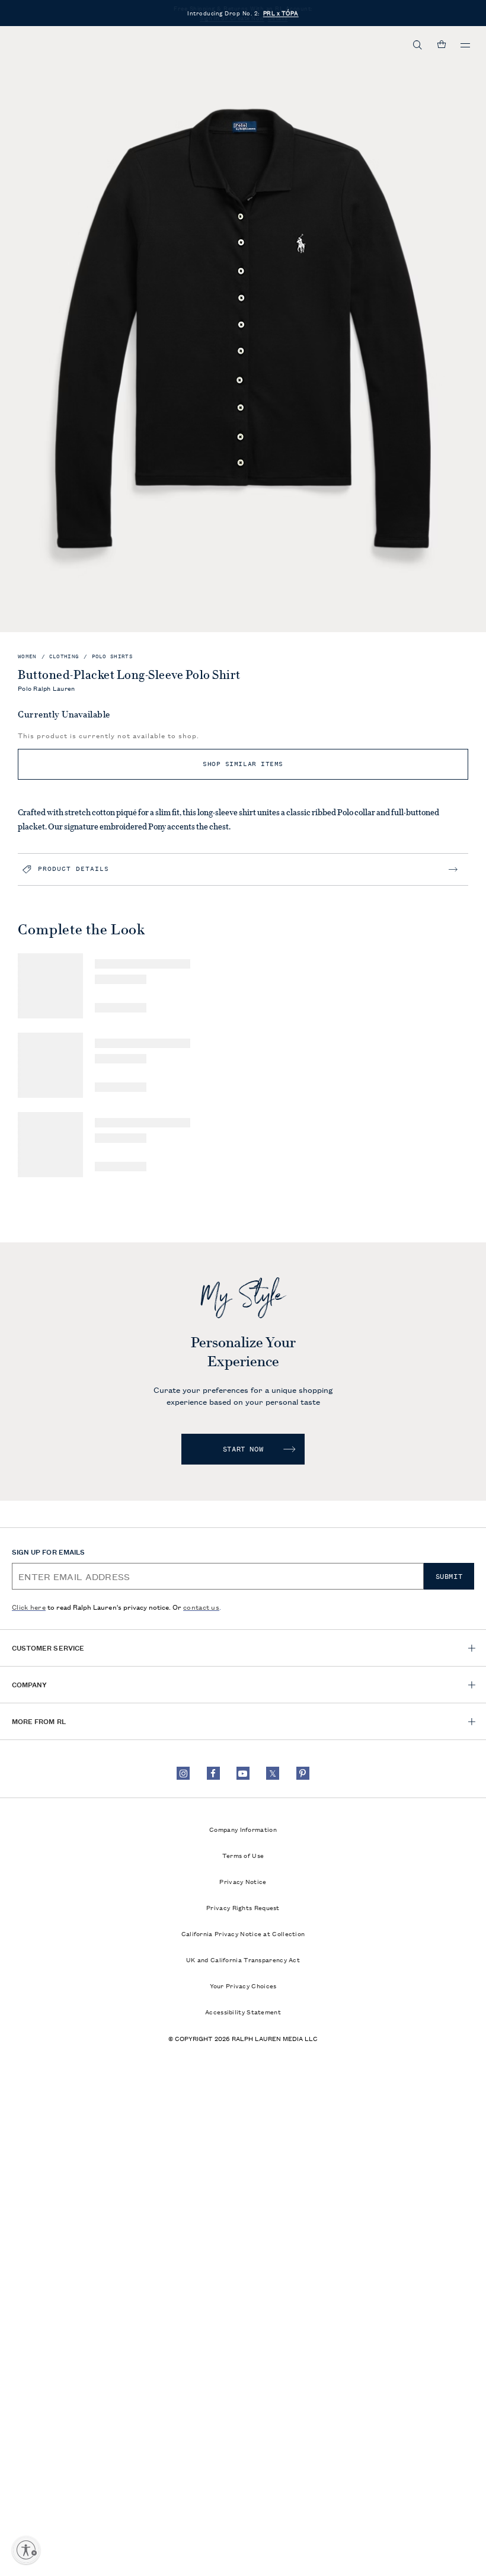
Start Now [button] (243, 1449)
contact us (201, 1606)
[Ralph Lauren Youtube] (243, 1773)
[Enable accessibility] (26, 2550)
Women (27, 657)
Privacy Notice (243, 1881)
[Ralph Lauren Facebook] (213, 1773)
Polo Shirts (112, 657)
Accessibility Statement (243, 2011)
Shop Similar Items (243, 764)
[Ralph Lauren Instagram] (183, 1773)
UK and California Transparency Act (243, 1959)
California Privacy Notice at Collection (243, 1933)
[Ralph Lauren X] (273, 1773)
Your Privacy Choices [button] (243, 1985)
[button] (418, 45)
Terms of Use (243, 1855)
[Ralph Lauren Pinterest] (303, 1773)
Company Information (243, 1829)
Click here (29, 1606)
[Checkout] (442, 45)
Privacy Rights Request (243, 1907)
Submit (449, 1577)
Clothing (64, 657)
